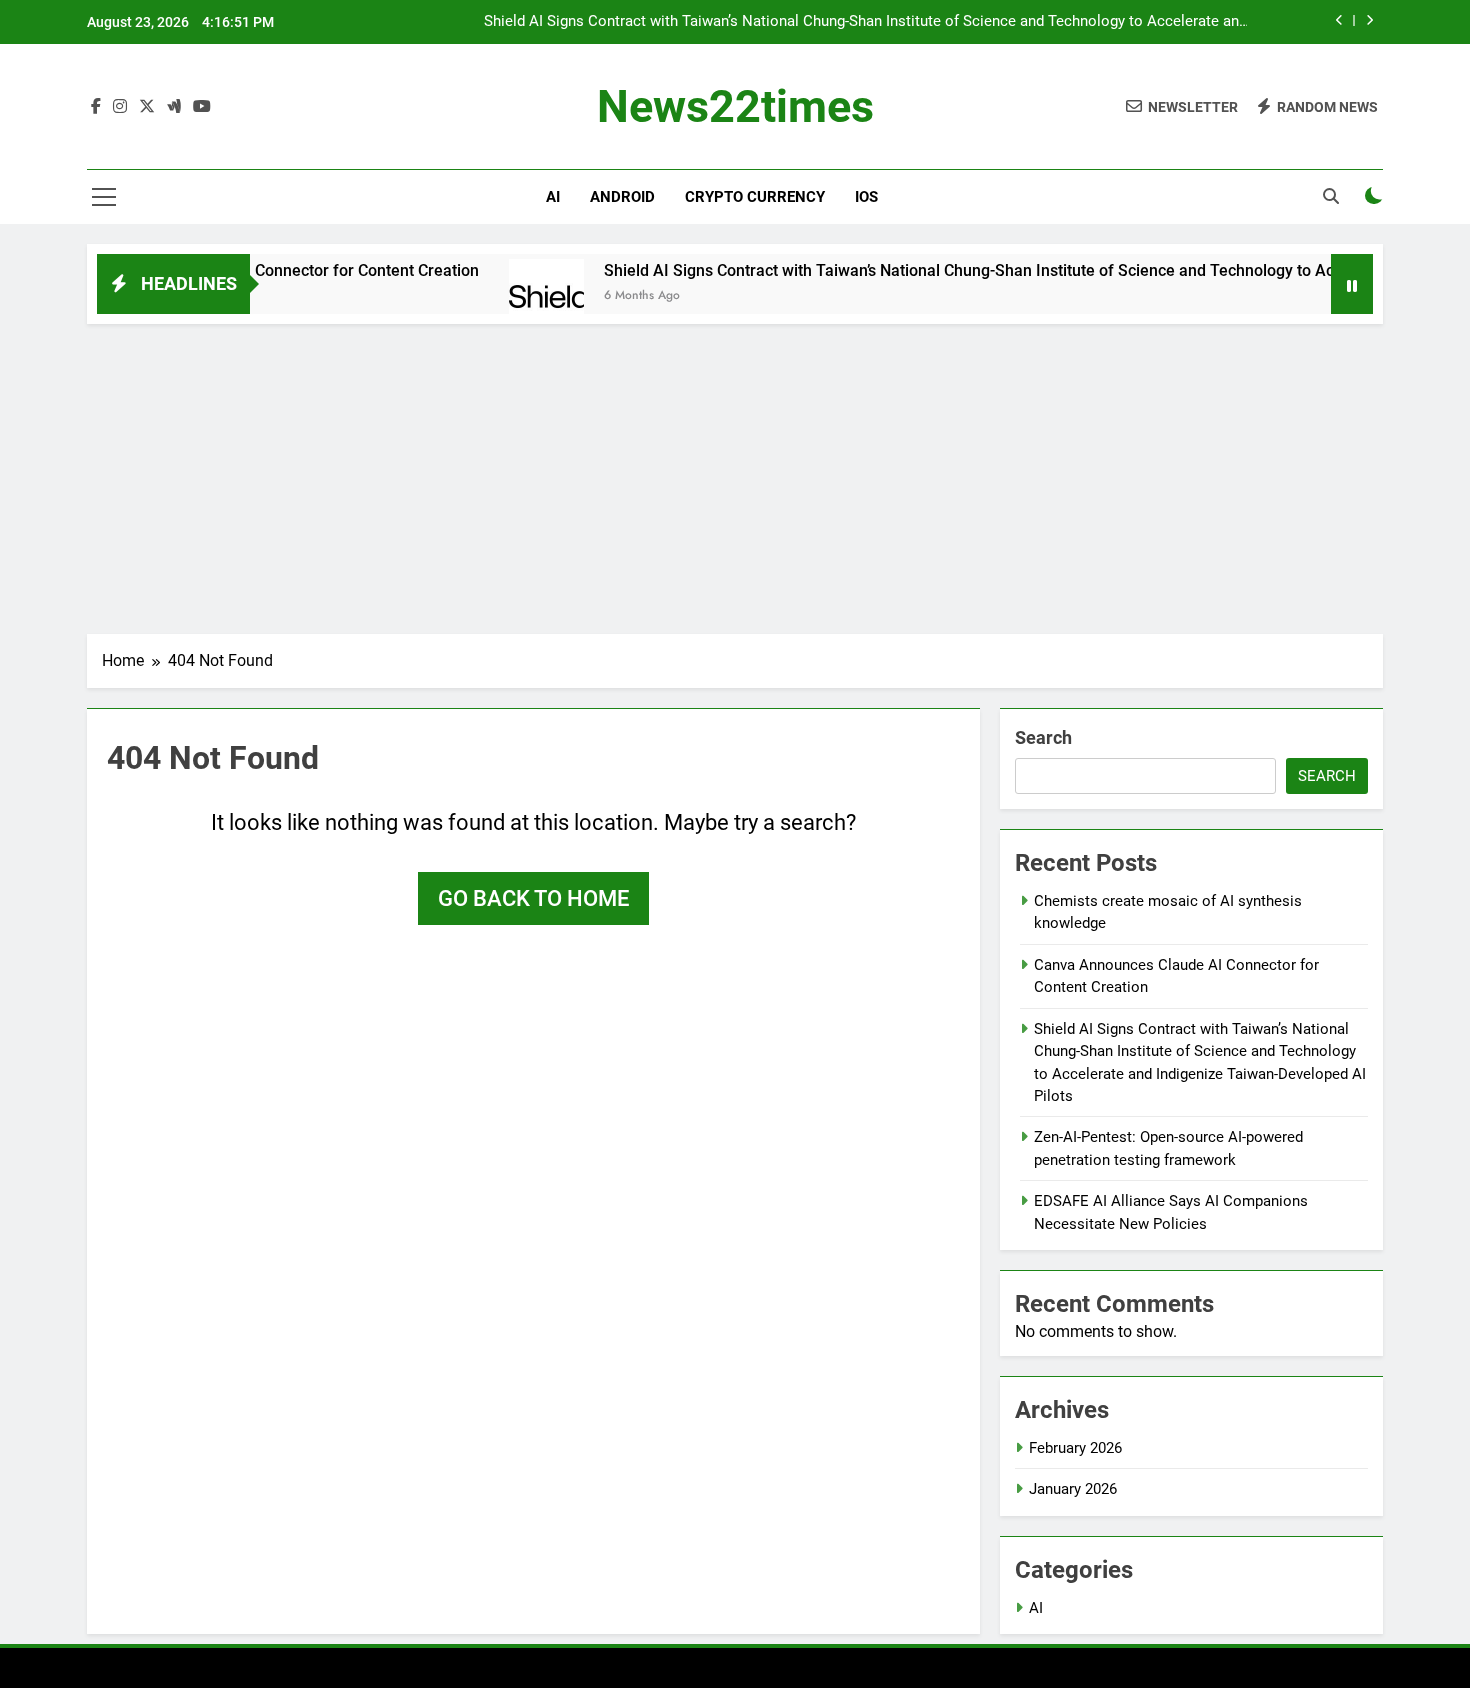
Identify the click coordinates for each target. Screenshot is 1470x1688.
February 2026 (1075, 1448)
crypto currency (755, 197)
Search (1043, 737)
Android (622, 197)
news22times (735, 106)
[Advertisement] (735, 474)
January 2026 (1073, 1489)
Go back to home (533, 898)
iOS (866, 197)
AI (553, 197)
